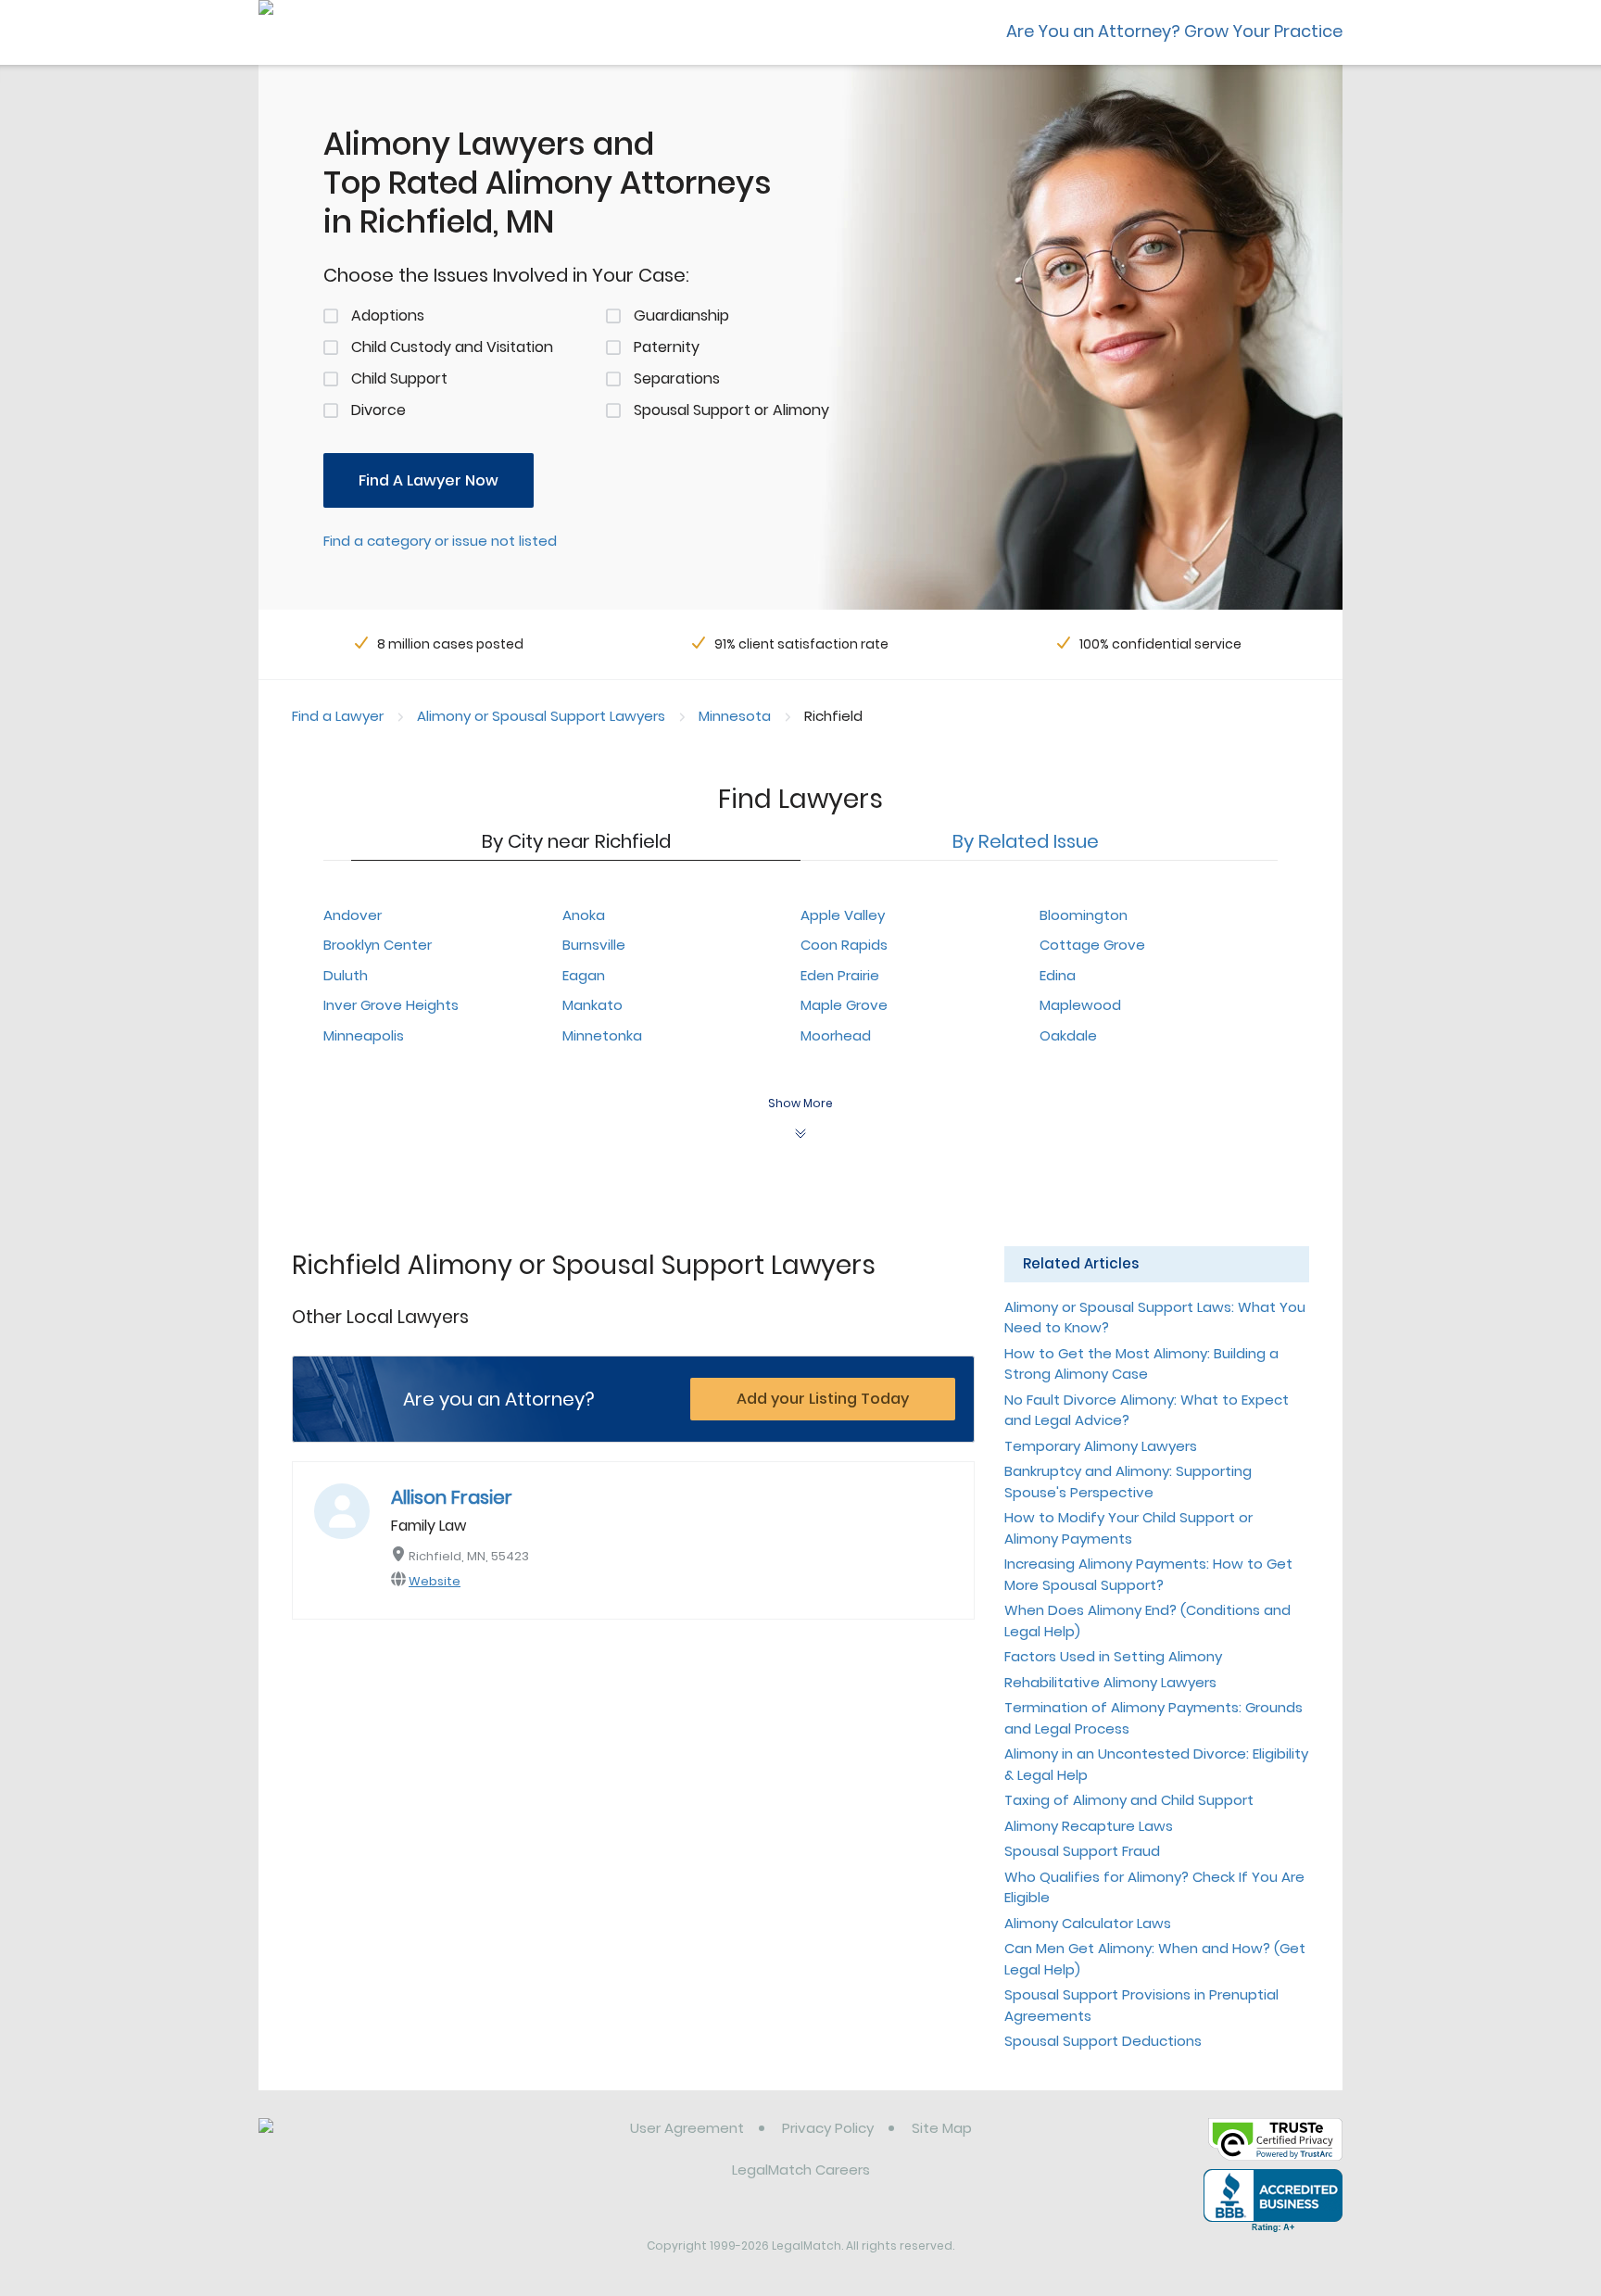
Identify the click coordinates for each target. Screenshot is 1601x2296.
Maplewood (1080, 1005)
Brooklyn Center (378, 945)
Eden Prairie (840, 975)
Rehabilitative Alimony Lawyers (1110, 1682)
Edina (1058, 975)
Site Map (942, 2128)
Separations (677, 378)
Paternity (667, 347)
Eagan (584, 975)
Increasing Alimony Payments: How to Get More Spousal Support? (1148, 1574)
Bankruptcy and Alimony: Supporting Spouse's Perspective (1128, 1482)
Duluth (346, 975)
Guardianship (681, 315)
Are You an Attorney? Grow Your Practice (1174, 31)
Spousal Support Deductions (1103, 2041)
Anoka (584, 915)
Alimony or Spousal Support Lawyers (541, 716)
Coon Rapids (844, 945)
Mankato (592, 1005)
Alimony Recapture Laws (1089, 1826)
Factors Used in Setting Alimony (1113, 1656)
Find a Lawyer (338, 716)
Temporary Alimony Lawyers (1101, 1446)
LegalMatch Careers (801, 2170)
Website (435, 1581)
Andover (353, 915)
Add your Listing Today (823, 1399)
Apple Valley (843, 915)
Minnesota (735, 716)
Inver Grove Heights (391, 1005)
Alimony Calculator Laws (1088, 1923)
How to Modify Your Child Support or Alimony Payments (1128, 1528)
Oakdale (1068, 1035)
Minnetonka (602, 1035)
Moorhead (836, 1035)
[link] (353, 2142)
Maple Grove (844, 1005)
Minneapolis (364, 1035)
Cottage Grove (1092, 945)
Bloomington (1084, 915)
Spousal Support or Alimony (731, 410)
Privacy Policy (828, 2128)
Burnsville (594, 945)
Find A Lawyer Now (429, 480)
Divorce (378, 410)
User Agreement (687, 2128)
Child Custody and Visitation (452, 347)
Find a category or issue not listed (440, 541)
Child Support (399, 378)
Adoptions (388, 315)
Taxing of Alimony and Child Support (1129, 1800)
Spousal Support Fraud (1082, 1851)
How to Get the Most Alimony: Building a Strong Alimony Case (1141, 1364)
